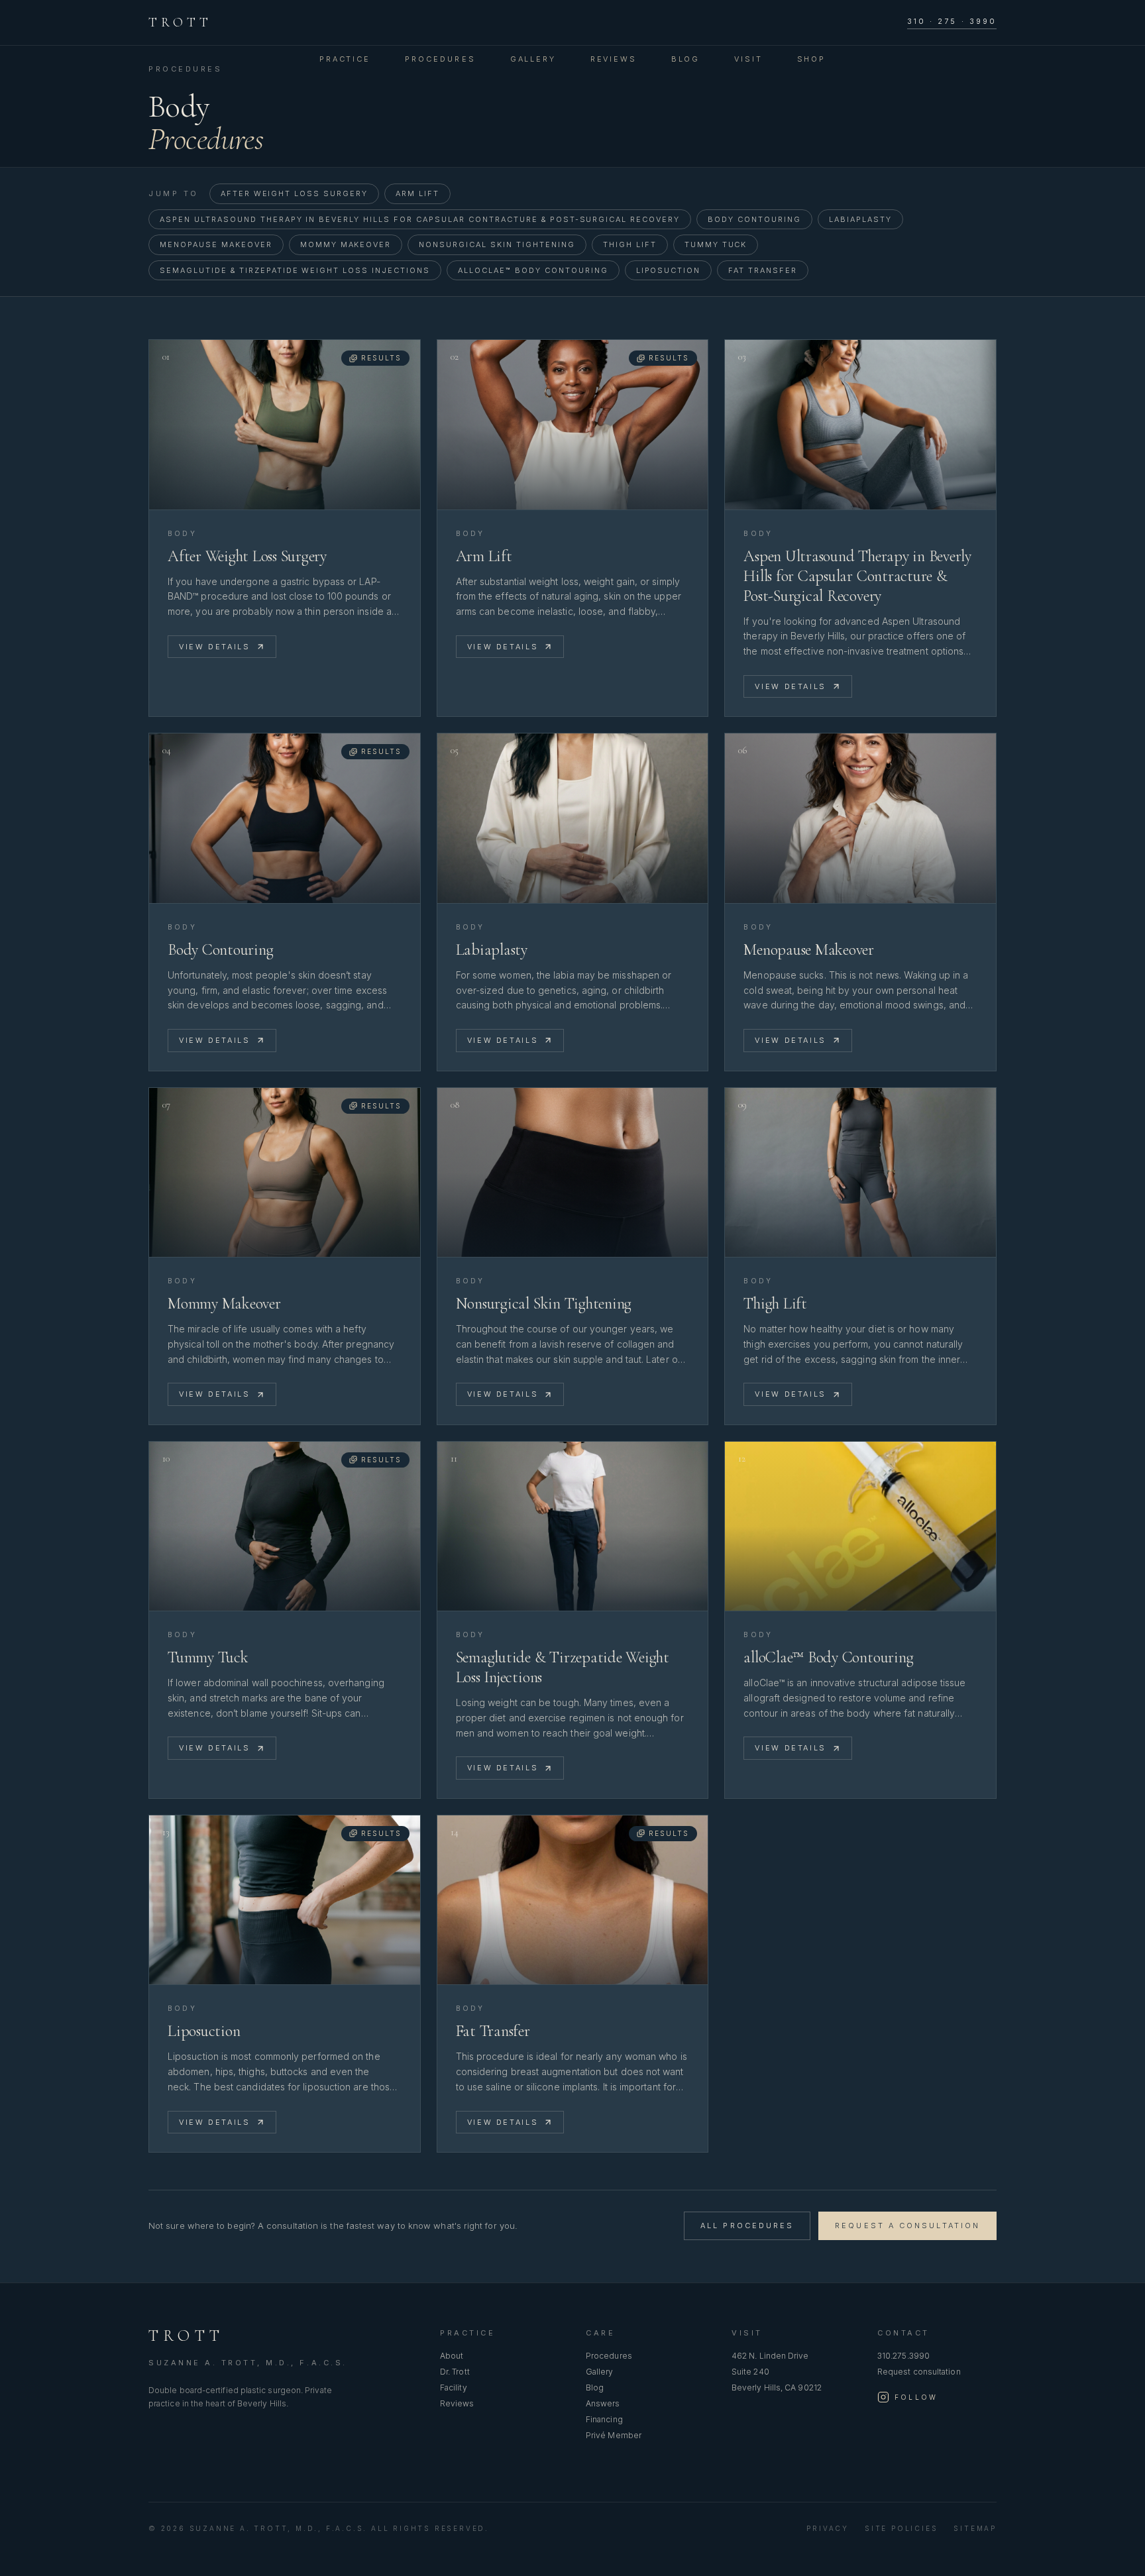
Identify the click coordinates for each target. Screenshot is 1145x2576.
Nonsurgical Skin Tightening (497, 244)
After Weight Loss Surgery (295, 193)
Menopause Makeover (216, 244)
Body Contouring (754, 219)
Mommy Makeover (346, 244)
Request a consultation (907, 2226)
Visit (748, 59)
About (452, 2356)
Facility (454, 2388)
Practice (345, 59)
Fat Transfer (763, 270)
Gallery (533, 59)
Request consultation (919, 2372)
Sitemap (975, 2528)
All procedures (747, 2226)
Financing (604, 2419)
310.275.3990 (903, 2356)
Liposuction (669, 270)
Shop (811, 59)
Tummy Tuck (716, 244)
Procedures (440, 59)
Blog (685, 59)
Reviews (614, 59)
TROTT (180, 23)
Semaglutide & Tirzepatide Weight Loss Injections (295, 270)
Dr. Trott (455, 2372)
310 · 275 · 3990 (952, 21)
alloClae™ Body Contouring (533, 270)
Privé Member (614, 2435)
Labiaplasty (860, 219)
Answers (603, 2403)
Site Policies (901, 2528)
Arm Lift (417, 193)
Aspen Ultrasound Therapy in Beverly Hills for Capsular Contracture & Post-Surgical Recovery (420, 219)
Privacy (828, 2528)
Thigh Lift (630, 244)
